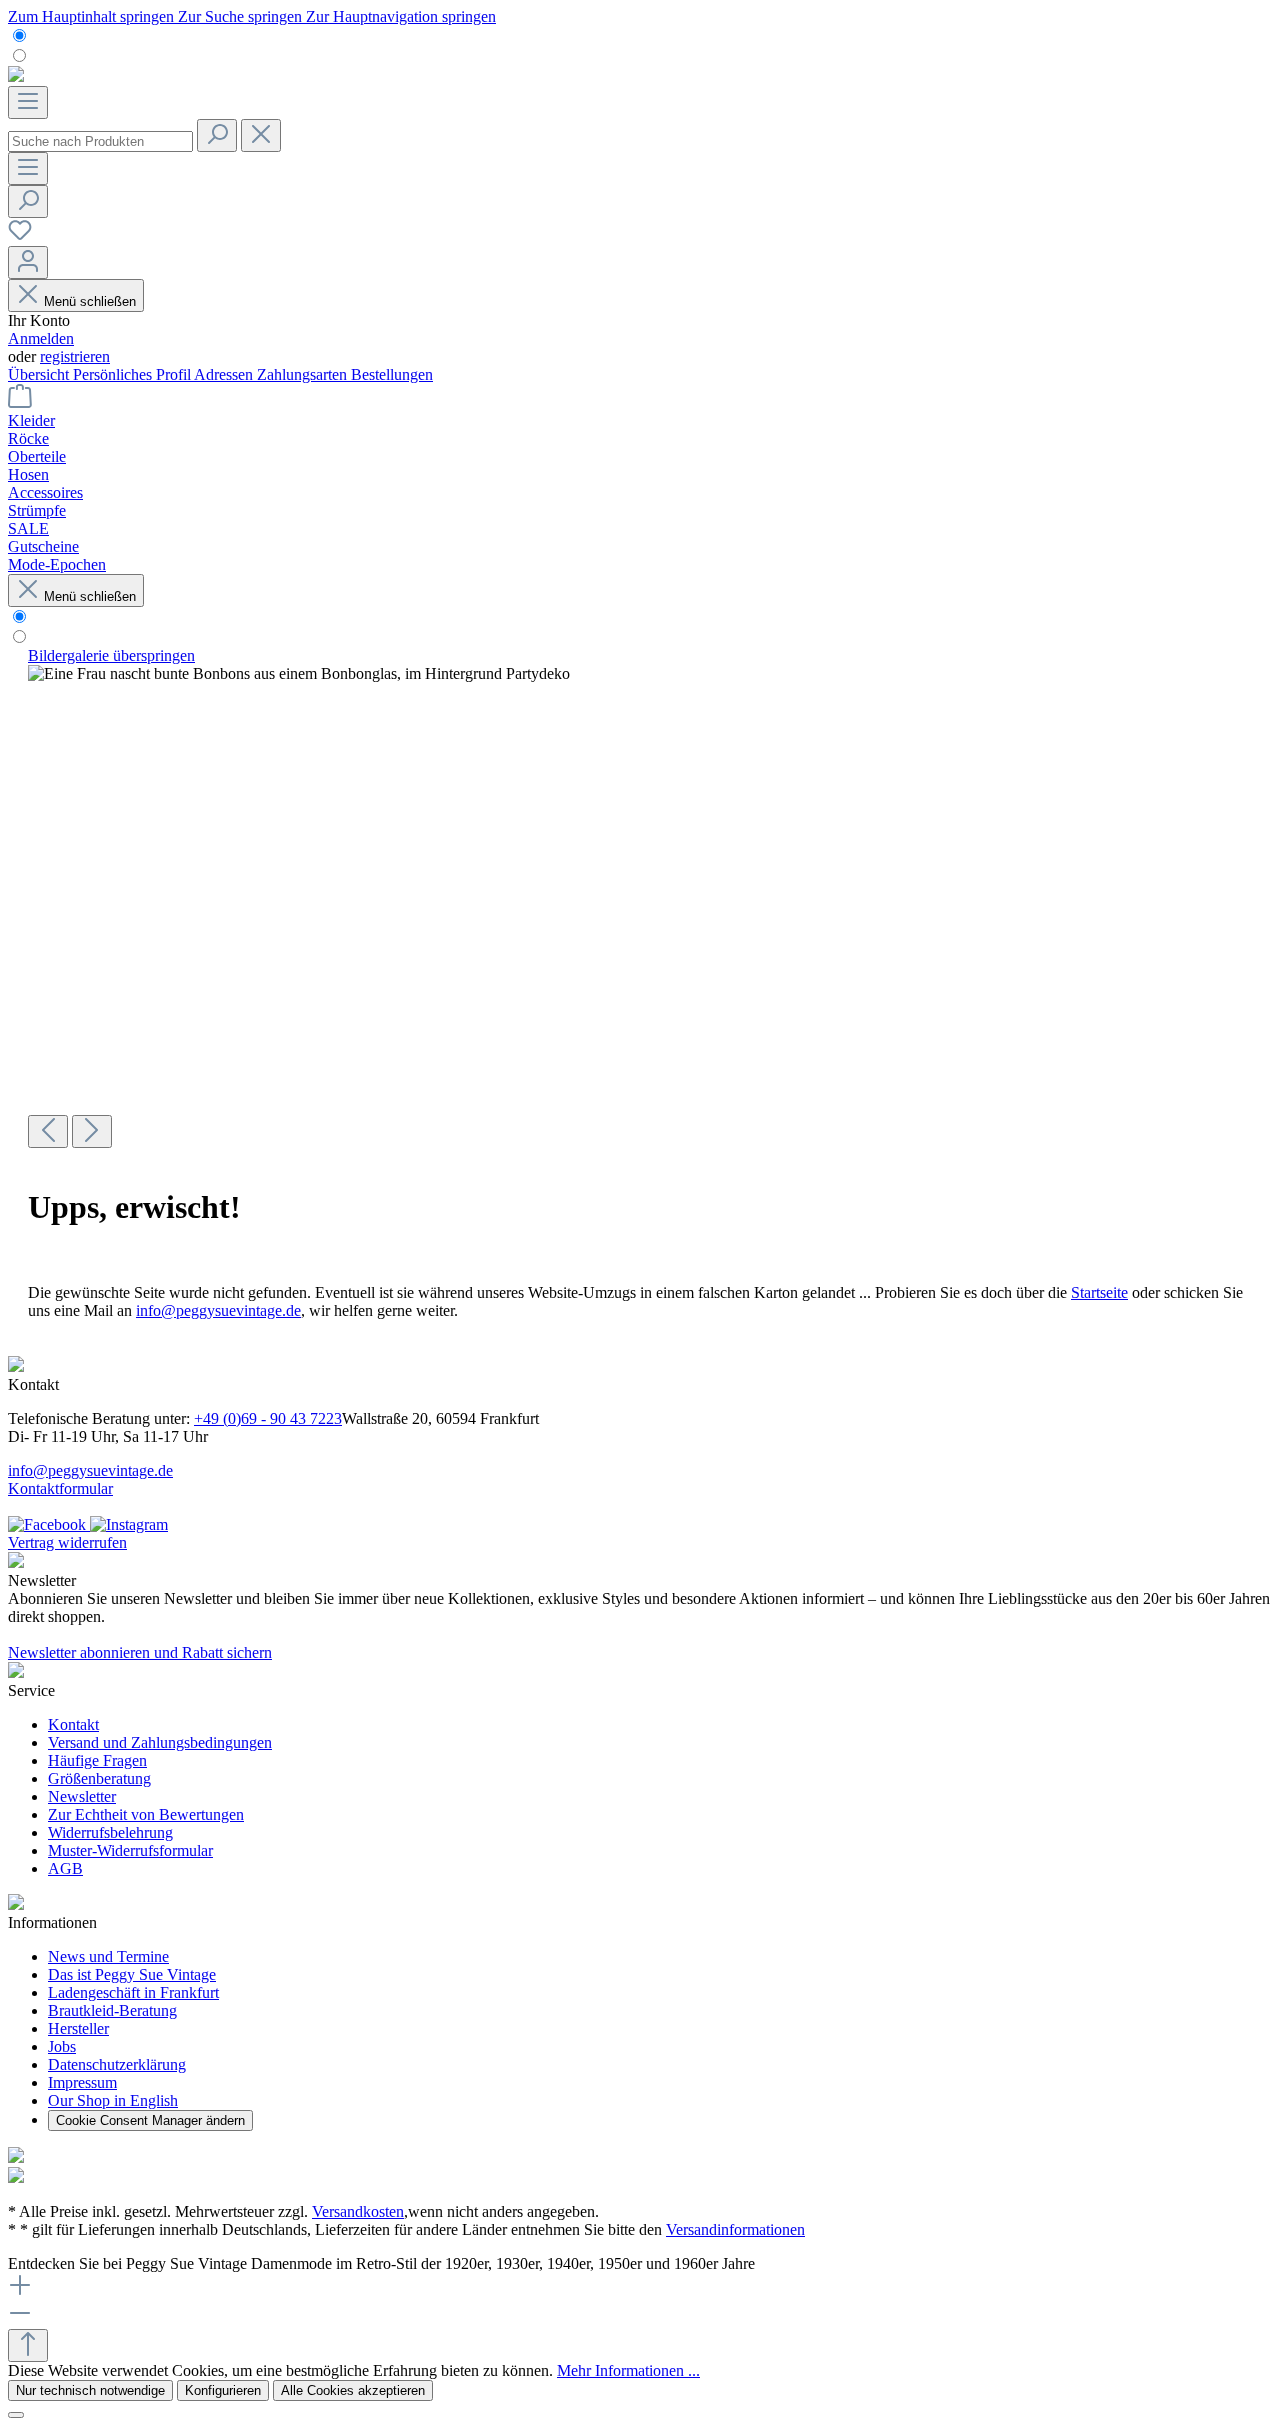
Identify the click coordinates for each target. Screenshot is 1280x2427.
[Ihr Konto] (28, 262)
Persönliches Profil (133, 374)
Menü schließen (90, 301)
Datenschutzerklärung (117, 2064)
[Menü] (28, 102)
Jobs (62, 2046)
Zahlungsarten (304, 374)
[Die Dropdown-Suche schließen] (261, 135)
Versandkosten (358, 2211)
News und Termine (108, 1956)
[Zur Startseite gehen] (16, 76)
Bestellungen (392, 374)
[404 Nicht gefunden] (299, 674)
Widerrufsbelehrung (110, 1832)
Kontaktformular (60, 1488)
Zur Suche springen (242, 16)
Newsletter (82, 1796)
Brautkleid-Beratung (112, 2010)
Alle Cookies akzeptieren (353, 2390)
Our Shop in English (113, 2100)
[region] (640, 897)
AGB (65, 1868)
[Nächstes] (92, 1131)
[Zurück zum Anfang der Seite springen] (28, 2345)
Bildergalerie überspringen (111, 655)
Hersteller (78, 2028)
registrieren (75, 356)
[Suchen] (217, 135)
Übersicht (40, 374)
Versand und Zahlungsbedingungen (160, 1742)
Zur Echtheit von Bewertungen (146, 1814)
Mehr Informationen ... (628, 2370)
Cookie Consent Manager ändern (150, 2120)
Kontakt (73, 1724)
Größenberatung (99, 1778)
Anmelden (41, 338)
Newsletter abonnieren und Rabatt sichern (140, 1652)
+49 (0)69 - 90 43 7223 (268, 1418)
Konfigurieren (223, 2390)
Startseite (1099, 1292)
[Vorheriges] (48, 1131)
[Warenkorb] (20, 402)
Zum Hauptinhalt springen (93, 16)
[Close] (16, 2415)
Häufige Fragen (97, 1760)
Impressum (82, 2082)
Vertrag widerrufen (67, 1542)
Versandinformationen (735, 2229)
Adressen (225, 374)
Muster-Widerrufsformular (130, 1850)
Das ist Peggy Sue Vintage (132, 1974)
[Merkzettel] (20, 236)
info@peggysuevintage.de (218, 1310)
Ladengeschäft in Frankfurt (133, 1992)
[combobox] (100, 141)
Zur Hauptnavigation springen (401, 16)
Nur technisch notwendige (90, 2390)
